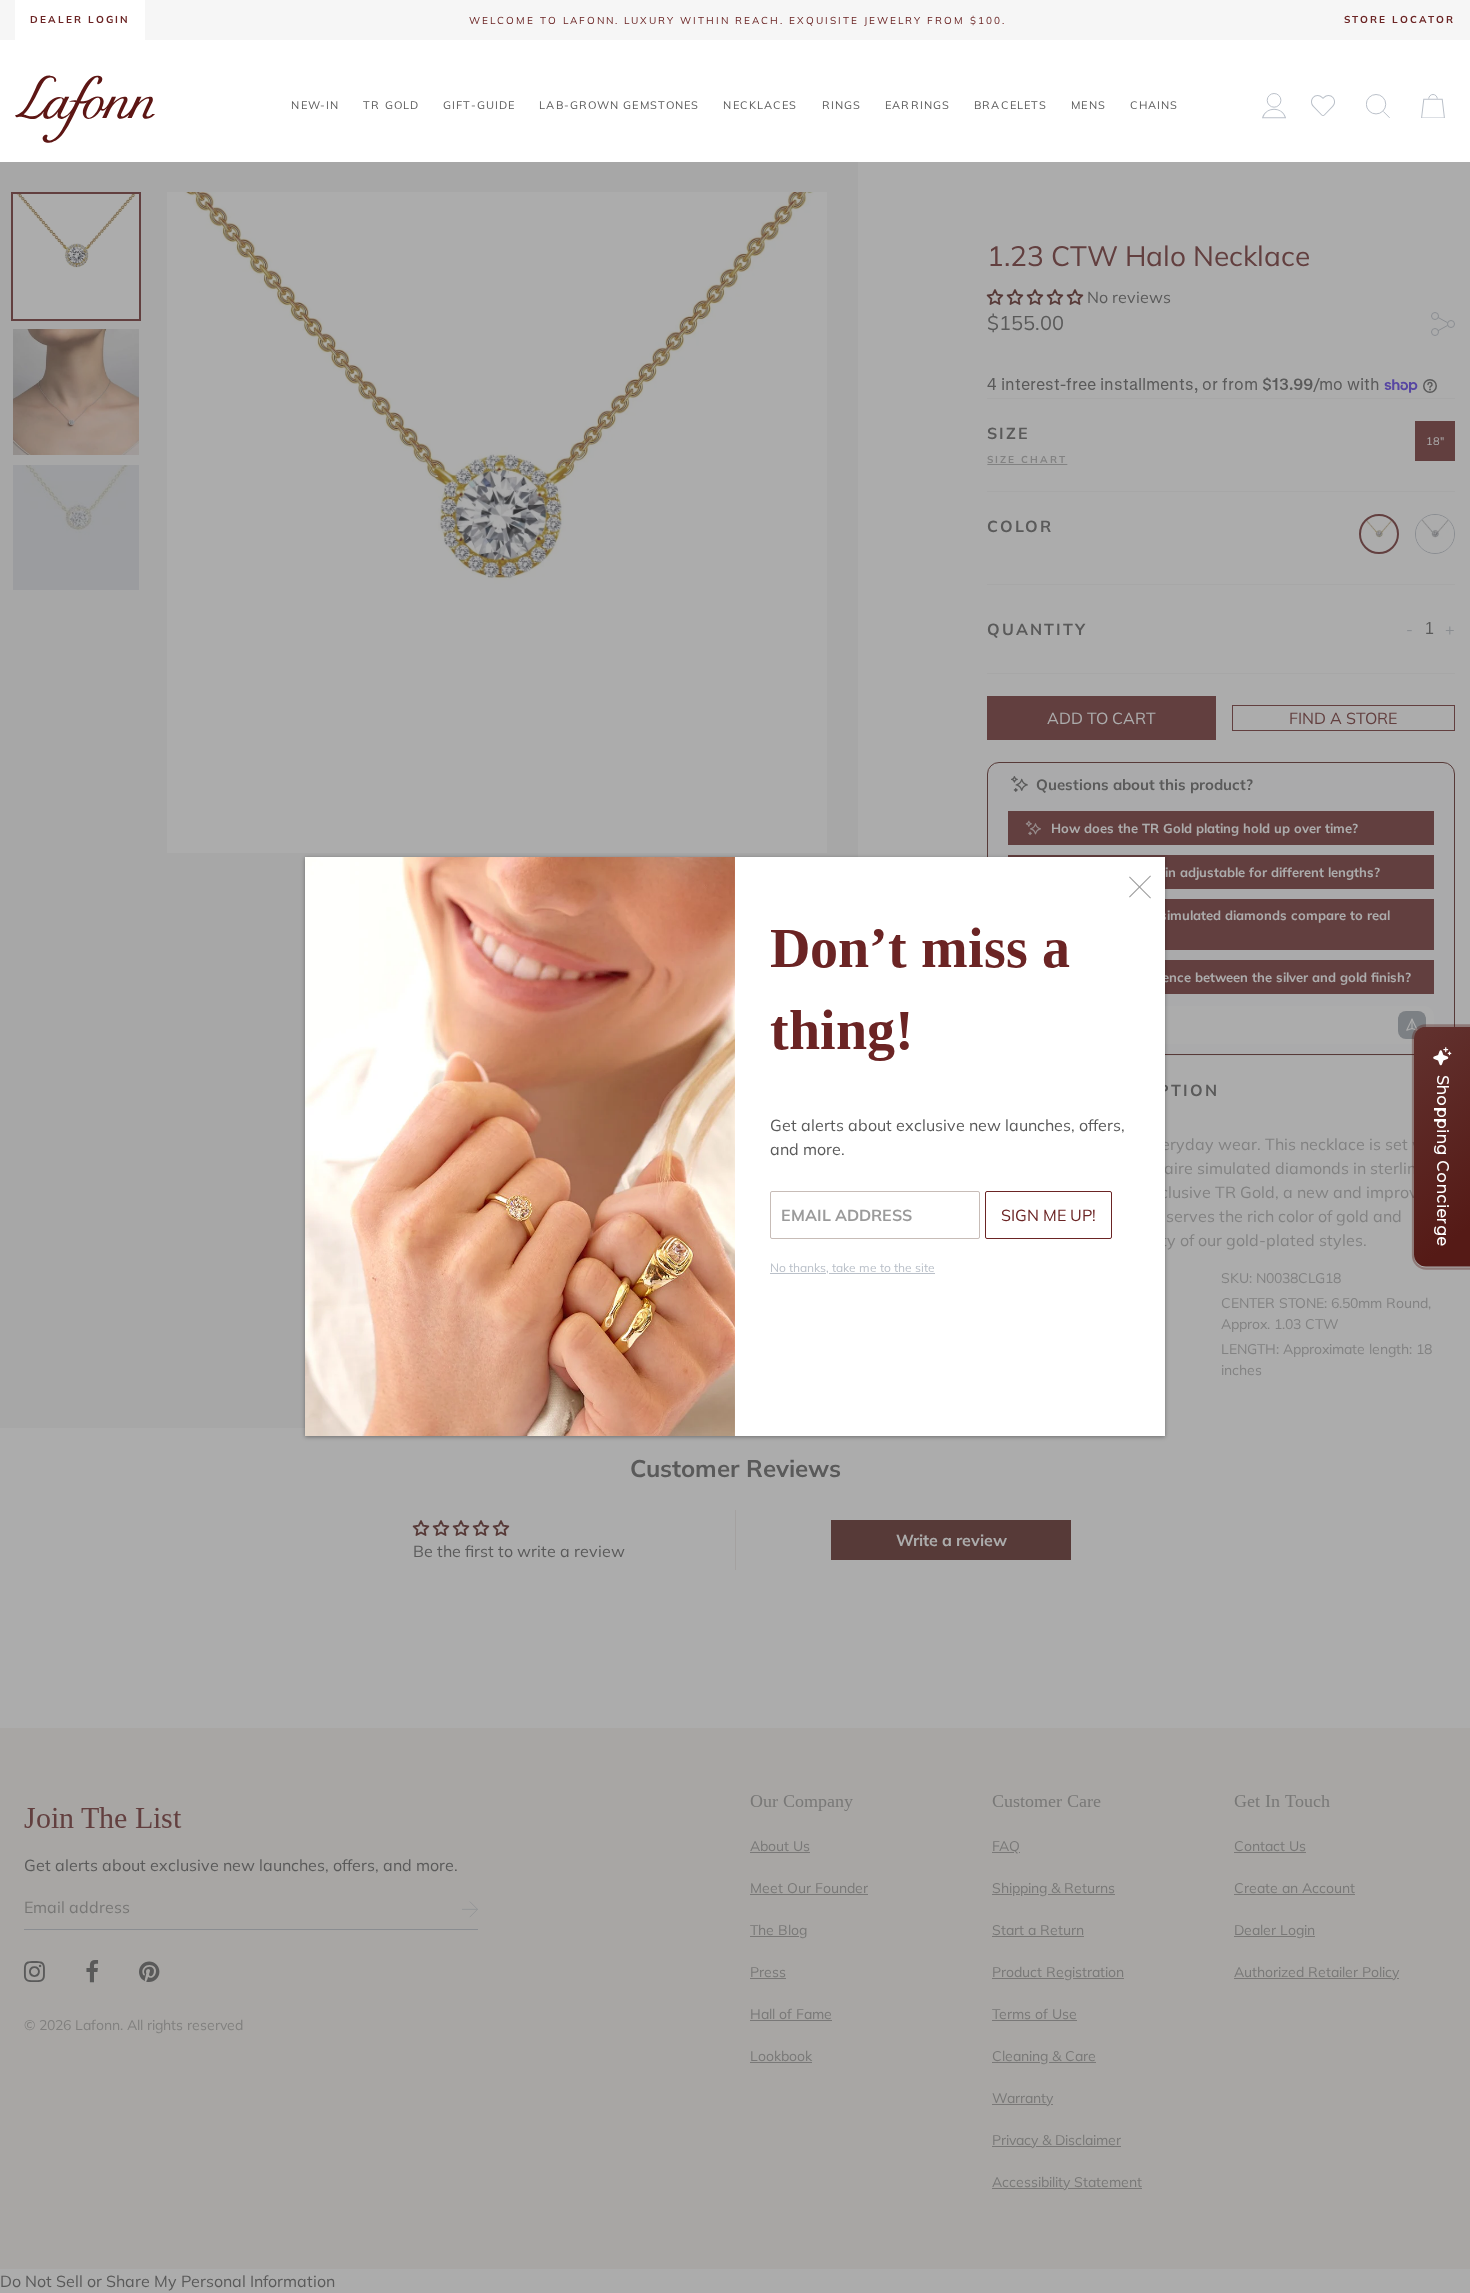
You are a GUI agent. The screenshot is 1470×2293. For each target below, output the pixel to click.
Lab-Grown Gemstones (619, 105)
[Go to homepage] (85, 107)
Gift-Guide (479, 105)
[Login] (1274, 105)
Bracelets (1010, 105)
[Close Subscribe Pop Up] (1140, 887)
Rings (842, 105)
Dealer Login (80, 19)
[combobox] (1378, 105)
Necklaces (760, 105)
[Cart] (1433, 105)
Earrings (917, 105)
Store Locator (1399, 19)
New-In (315, 105)
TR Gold (391, 105)
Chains (1154, 105)
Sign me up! (1048, 1215)
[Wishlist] (1323, 104)
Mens (1088, 105)
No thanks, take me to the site (852, 1267)
